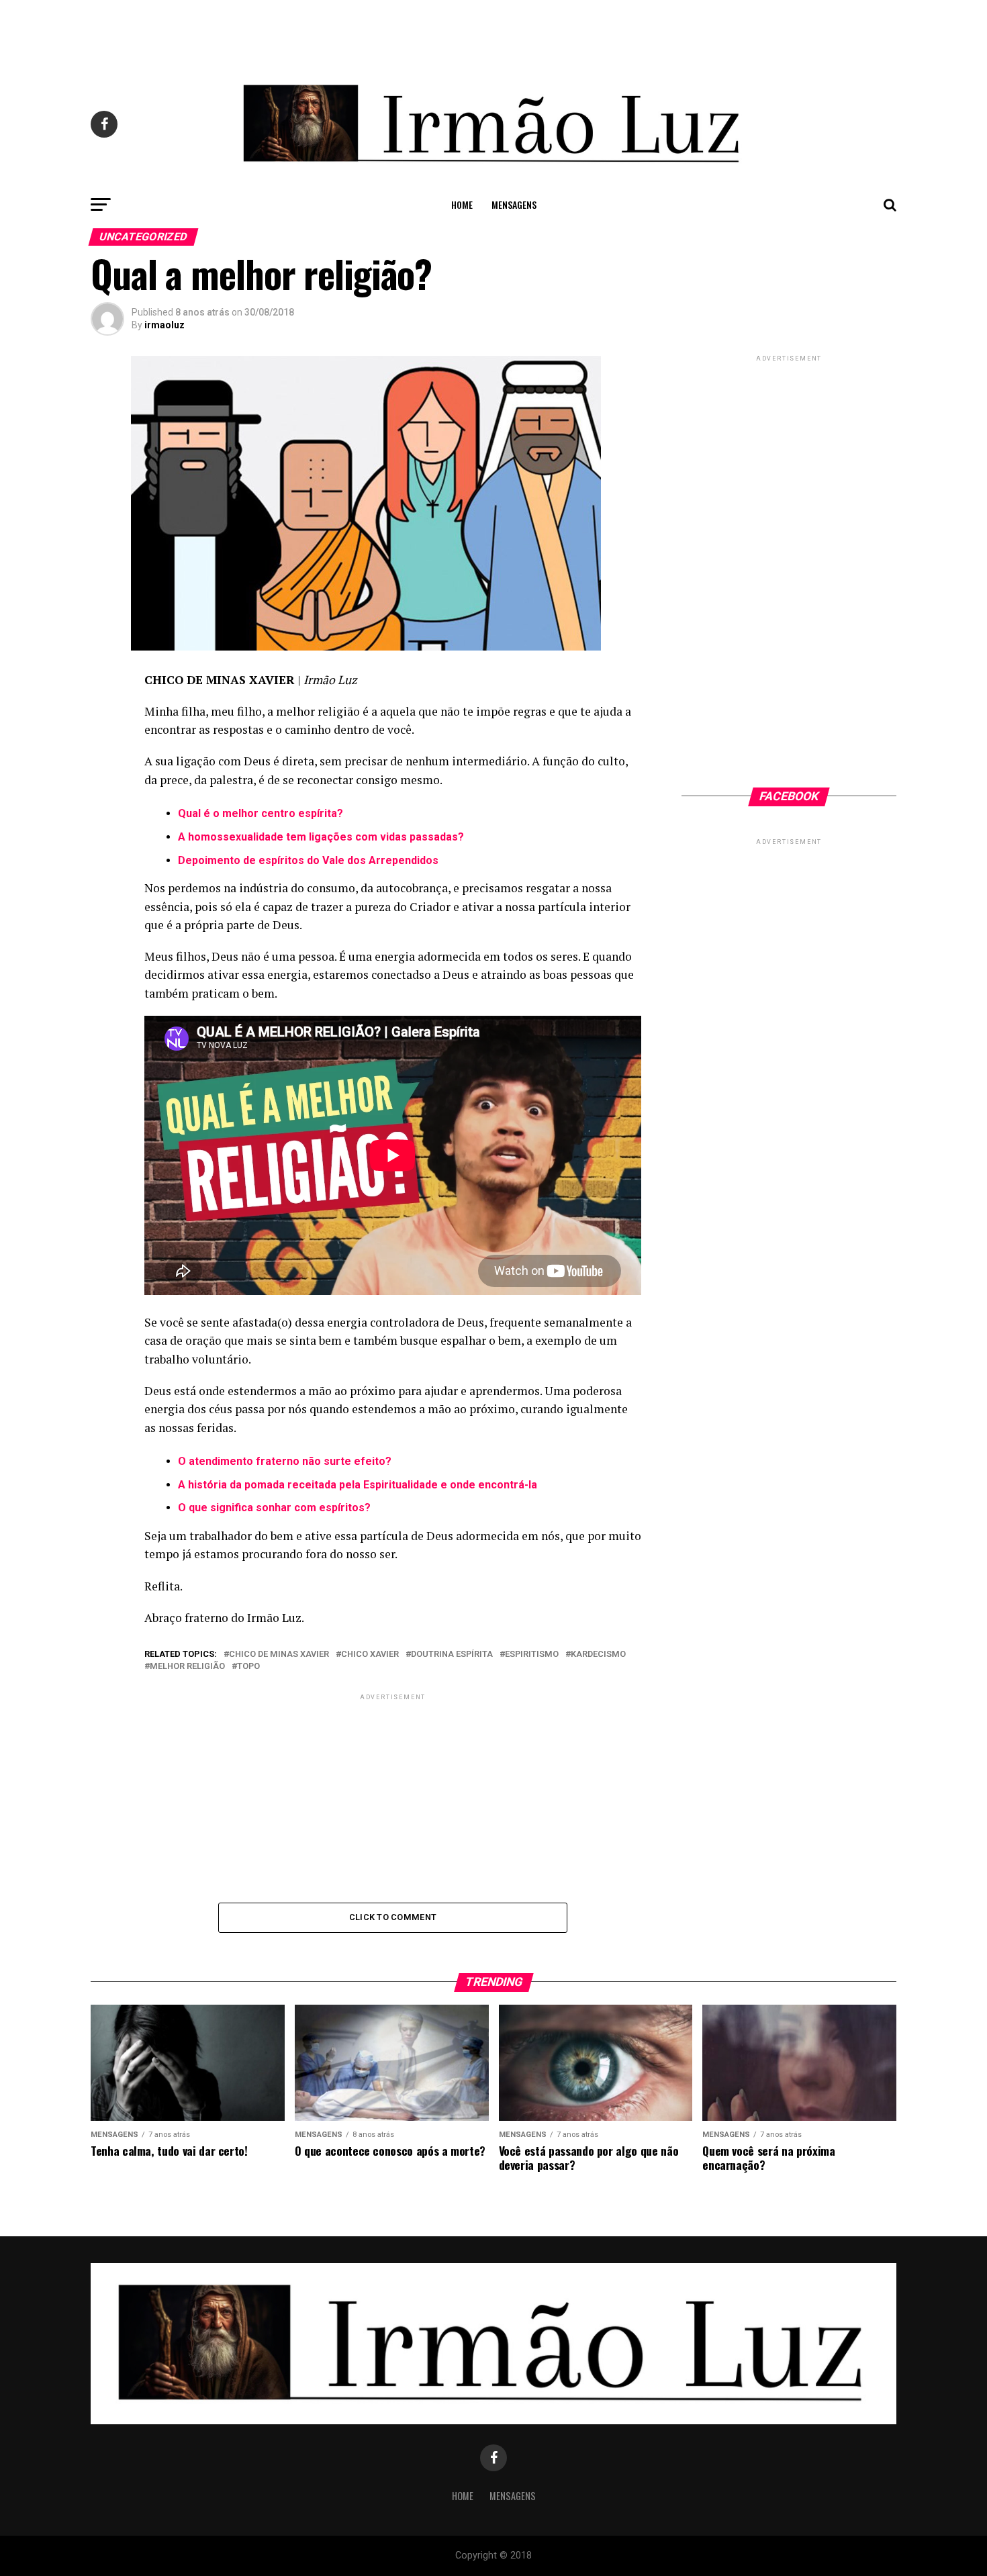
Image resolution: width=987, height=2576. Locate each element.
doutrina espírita (452, 1655)
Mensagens (514, 204)
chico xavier (370, 1655)
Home (462, 204)
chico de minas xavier (279, 1655)
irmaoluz (164, 325)
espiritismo (532, 1655)
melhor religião (187, 1667)
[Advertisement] (493, 30)
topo (248, 1667)
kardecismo (598, 1655)
